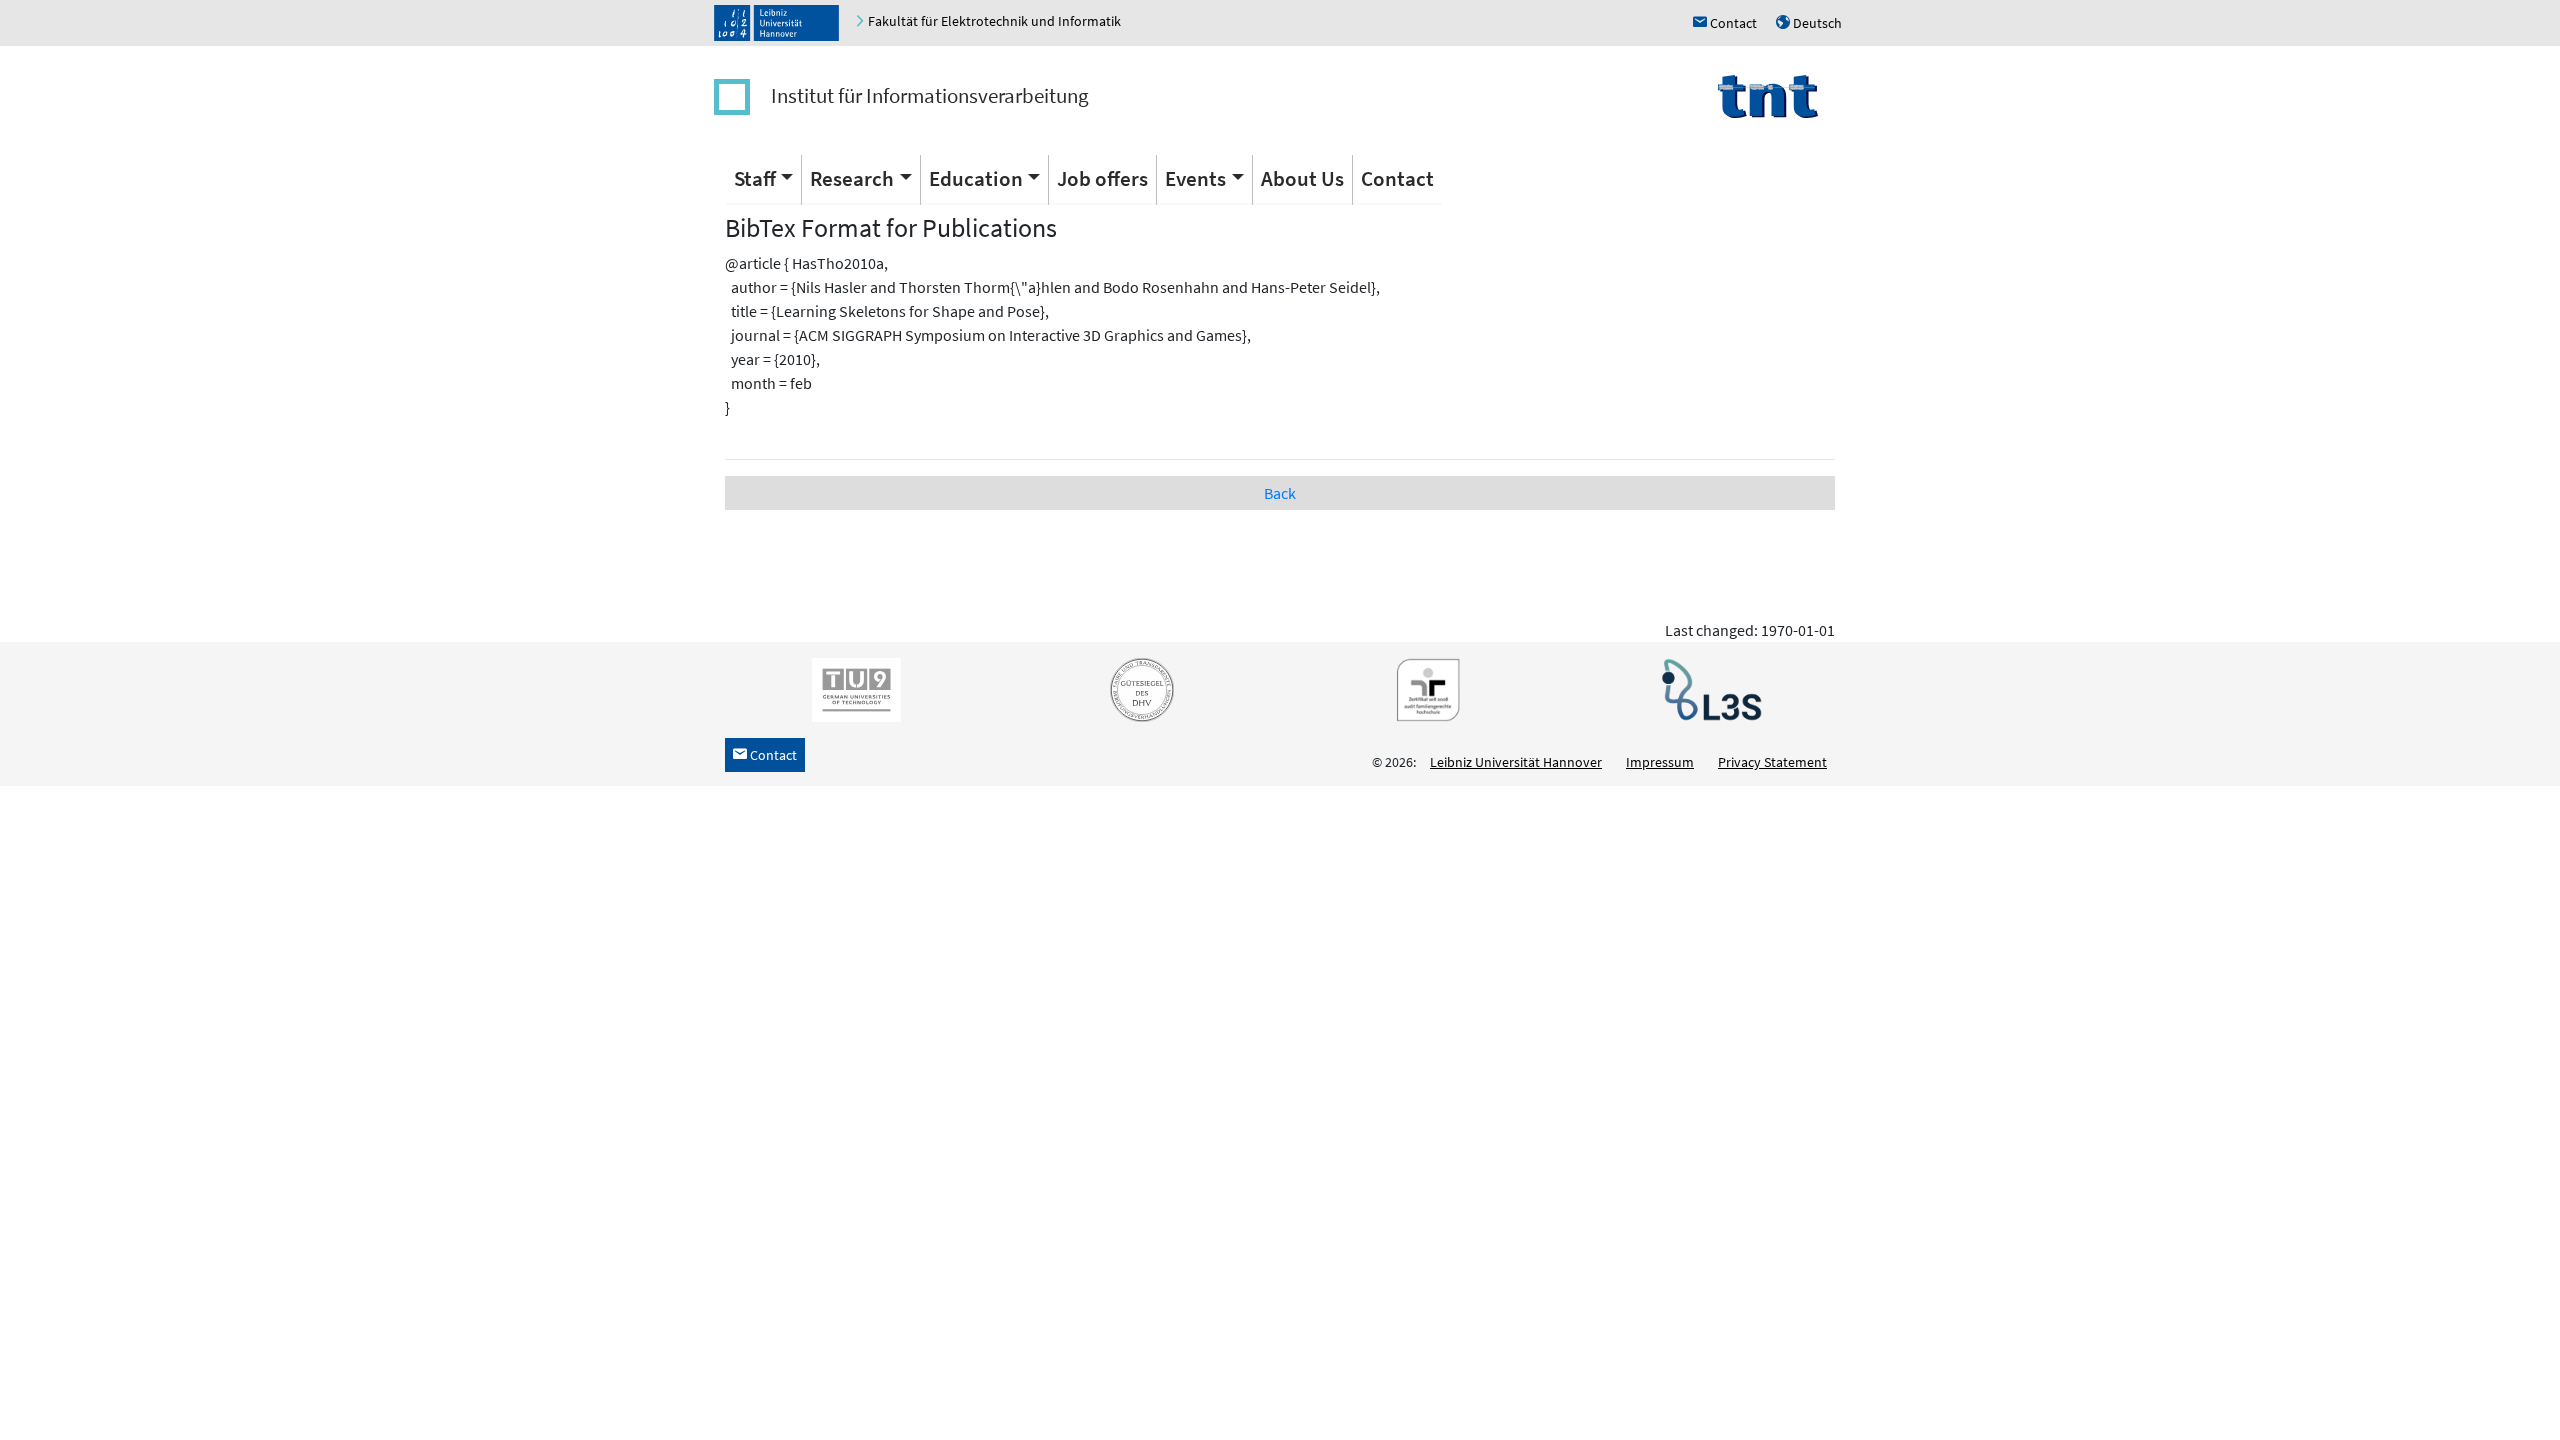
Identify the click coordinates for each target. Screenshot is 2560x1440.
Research (852, 178)
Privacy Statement (1772, 762)
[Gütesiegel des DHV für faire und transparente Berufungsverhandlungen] (1138, 689)
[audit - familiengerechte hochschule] (1423, 689)
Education (976, 178)
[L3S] (1708, 689)
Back (1280, 493)
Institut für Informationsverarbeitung (930, 95)
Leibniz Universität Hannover (1516, 762)
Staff (755, 178)
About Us (1302, 178)
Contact (1397, 178)
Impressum (1660, 762)
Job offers (1102, 178)
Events (1195, 178)
